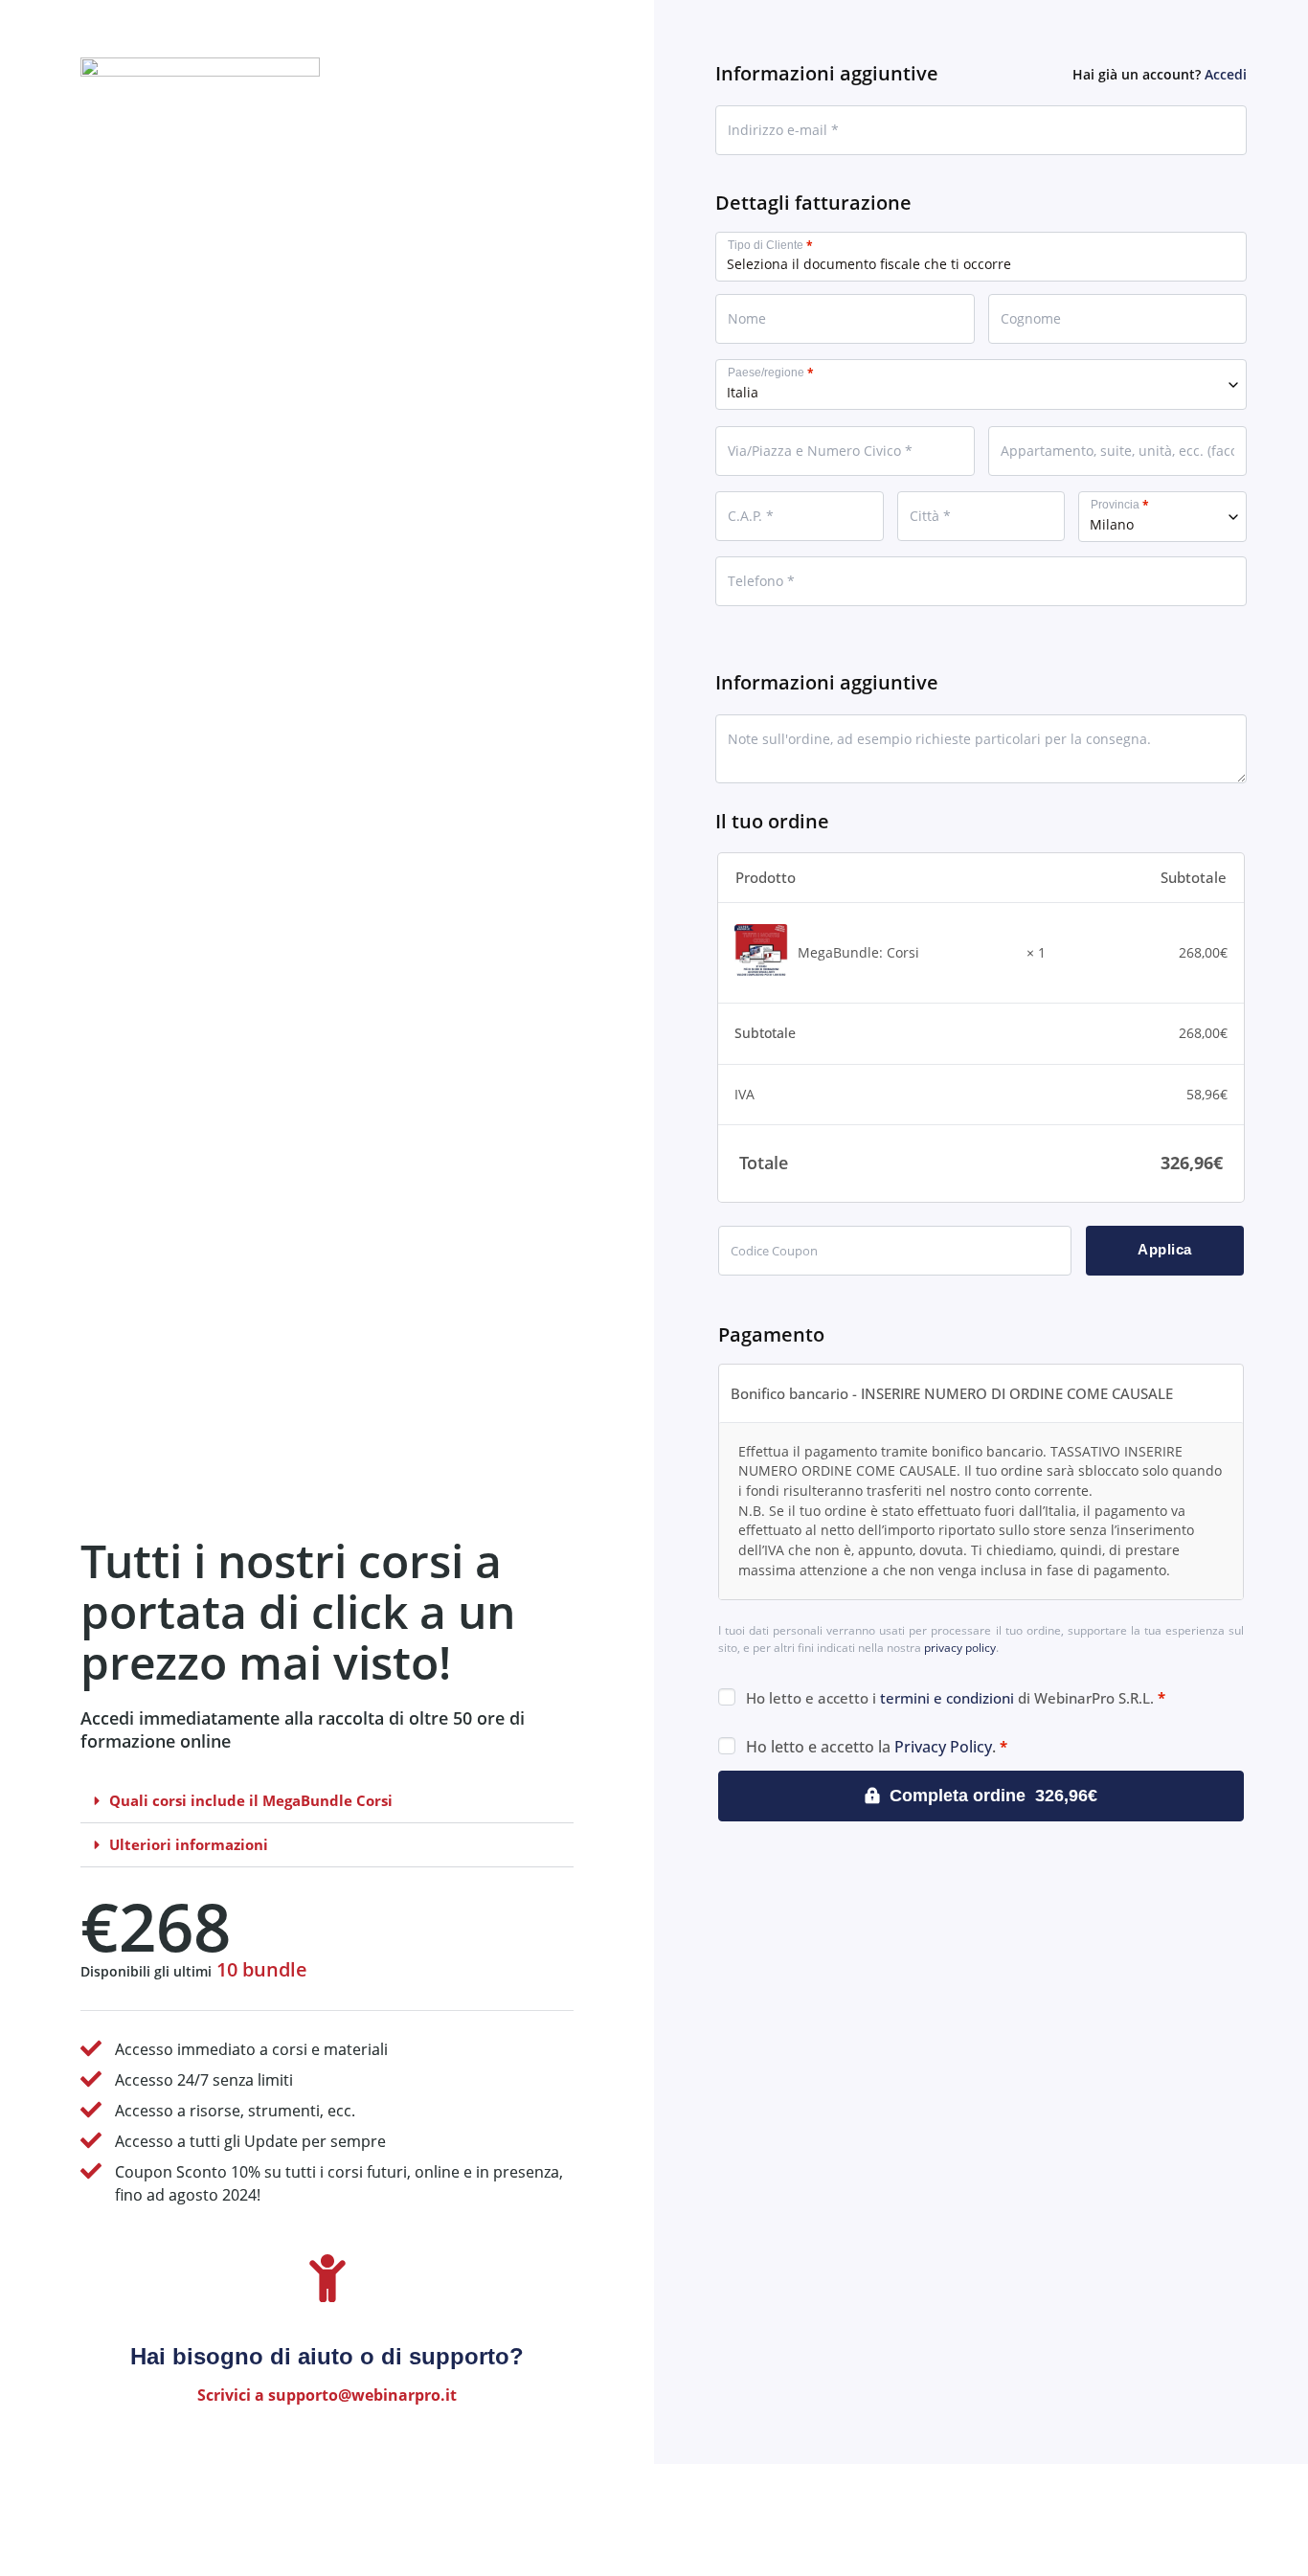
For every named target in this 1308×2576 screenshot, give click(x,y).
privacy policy (960, 1648)
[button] (327, 1801)
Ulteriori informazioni (189, 1844)
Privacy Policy (943, 1747)
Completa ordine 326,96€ (993, 1796)
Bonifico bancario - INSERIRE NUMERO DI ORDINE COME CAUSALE (952, 1393)
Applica (1165, 1249)
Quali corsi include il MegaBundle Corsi (251, 1800)
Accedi (1226, 74)
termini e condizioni (947, 1698)
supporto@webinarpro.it (362, 2395)
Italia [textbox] (743, 392)
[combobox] (981, 384)
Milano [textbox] (1112, 524)
